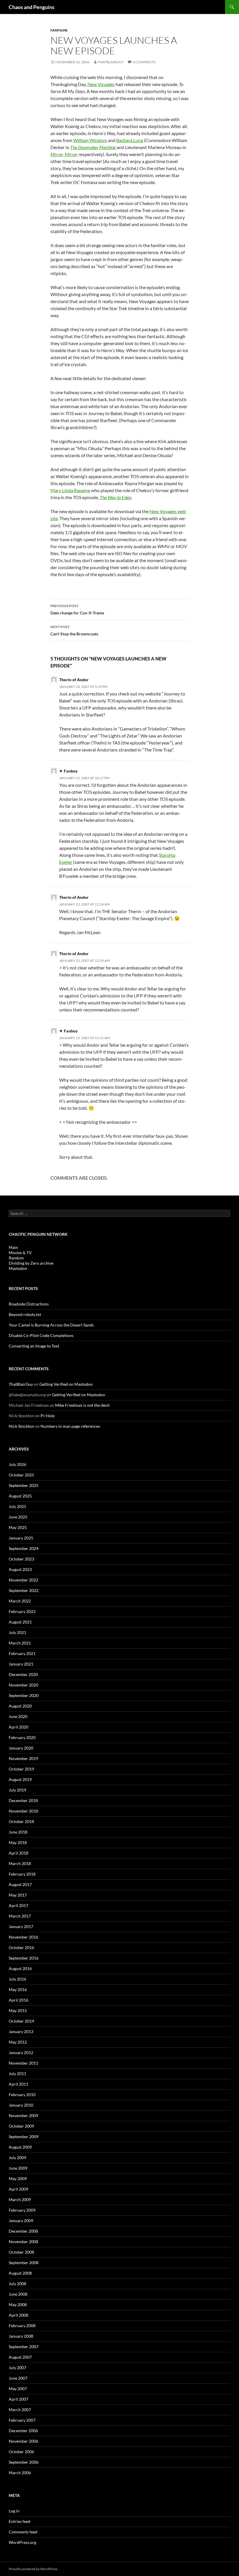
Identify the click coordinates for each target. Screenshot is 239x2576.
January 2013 (21, 2031)
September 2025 (24, 1485)
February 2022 (22, 1611)
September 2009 (24, 2137)
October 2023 (21, 1559)
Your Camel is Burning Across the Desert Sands (51, 1325)
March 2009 (20, 2200)
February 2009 (22, 2210)
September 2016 (24, 1958)
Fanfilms (59, 30)
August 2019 (20, 1779)
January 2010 (21, 2105)
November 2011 (23, 2063)
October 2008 (21, 2252)
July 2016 (17, 1979)
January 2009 (21, 2221)
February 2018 (22, 1874)
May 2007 (18, 2389)
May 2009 (18, 2179)
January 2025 (21, 1538)
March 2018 (20, 1863)
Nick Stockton (21, 1426)
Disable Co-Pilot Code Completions (41, 1335)
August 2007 (20, 2357)
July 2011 (17, 2073)
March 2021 (20, 1643)
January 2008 (21, 2336)
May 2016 (18, 1989)
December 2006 (23, 2431)
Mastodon (18, 1268)
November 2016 (23, 1937)
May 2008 (18, 2305)
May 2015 (18, 2010)
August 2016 (20, 1968)
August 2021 (20, 1622)
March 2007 (20, 2410)
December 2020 (23, 1674)
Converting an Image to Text (34, 1346)
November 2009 (23, 2115)
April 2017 (19, 1905)
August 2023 (20, 1569)
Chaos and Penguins (32, 7)
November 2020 (23, 1685)
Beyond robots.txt (25, 1314)
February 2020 (22, 1737)
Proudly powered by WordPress (33, 2569)
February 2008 (22, 2326)
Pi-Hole (48, 1416)
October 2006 (21, 2452)
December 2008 (23, 2231)
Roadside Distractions (29, 1304)
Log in (14, 2511)
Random (16, 1258)
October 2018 (21, 1821)
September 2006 (24, 2462)
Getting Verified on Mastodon (66, 1384)
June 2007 (18, 2378)
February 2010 (22, 2094)
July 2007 (17, 2368)
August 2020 (20, 1706)
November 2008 (23, 2242)
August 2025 (20, 1496)
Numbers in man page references (70, 1426)
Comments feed (23, 2532)
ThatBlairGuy (111, 62)
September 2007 (24, 2347)
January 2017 (21, 1926)
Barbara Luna (130, 140)
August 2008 (20, 2273)
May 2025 (18, 1527)
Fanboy (71, 771)
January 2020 (21, 1748)
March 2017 (20, 1916)
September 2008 (24, 2263)
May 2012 (18, 2042)
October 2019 (21, 1769)
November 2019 (23, 1758)
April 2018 (19, 1853)
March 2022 (20, 1601)
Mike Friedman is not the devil (82, 1405)
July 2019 (17, 1790)
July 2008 (17, 2284)
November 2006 (23, 2441)
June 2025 (18, 1517)
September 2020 (24, 1695)
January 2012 (21, 2052)
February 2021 (22, 1653)
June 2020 (18, 1716)
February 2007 (22, 2420)
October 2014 (21, 2021)
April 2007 (19, 2399)
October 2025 (21, 1475)
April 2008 (19, 2315)
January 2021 (21, 1664)
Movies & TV (20, 1253)
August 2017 (20, 1884)
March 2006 (20, 2473)
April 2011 (19, 2084)
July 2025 (17, 1506)
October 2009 (21, 2126)
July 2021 (17, 1632)
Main (13, 1247)
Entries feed (20, 2521)
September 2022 (24, 1590)
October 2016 (21, 1947)
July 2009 (17, 2158)
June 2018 (18, 1832)
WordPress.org (22, 2542)
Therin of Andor (74, 680)
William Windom (90, 140)
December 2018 (23, 1800)
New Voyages (101, 84)
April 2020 (19, 1727)
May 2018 (18, 1842)
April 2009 (19, 2189)
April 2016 (19, 2000)
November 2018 (23, 1811)
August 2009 (20, 2147)
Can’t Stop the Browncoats (74, 630)
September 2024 (24, 1548)
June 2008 (18, 2294)
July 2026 (17, 1464)
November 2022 (23, 1580)
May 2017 (18, 1895)
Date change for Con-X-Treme (77, 609)
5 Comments (144, 62)
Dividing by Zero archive (31, 1263)
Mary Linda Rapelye (70, 490)
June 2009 (18, 2168)
